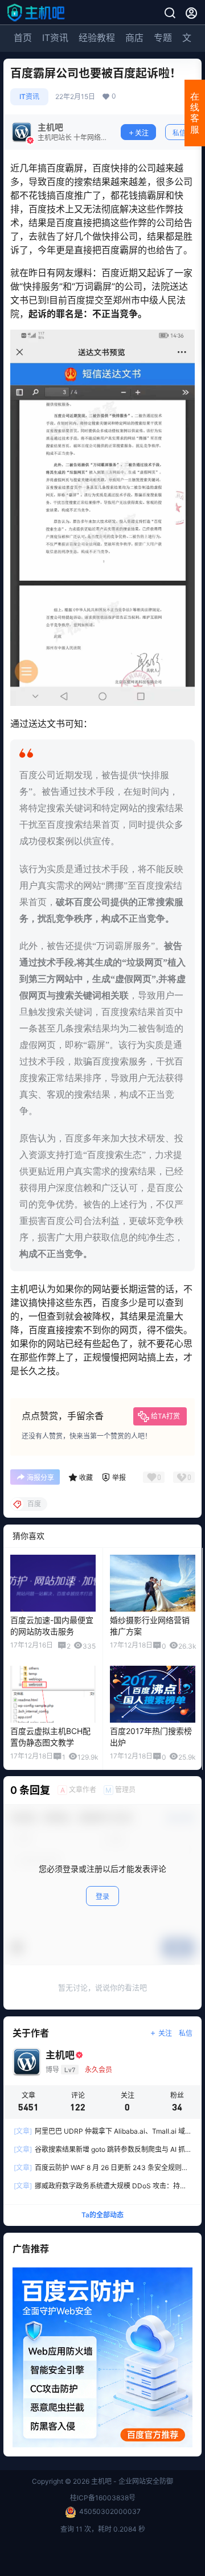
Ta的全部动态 (102, 2215)
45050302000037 (110, 2511)
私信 (179, 133)
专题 (163, 38)
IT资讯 (55, 38)
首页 (23, 38)
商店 (134, 38)
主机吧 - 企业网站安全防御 (131, 2481)
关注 (142, 133)
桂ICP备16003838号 (103, 2498)
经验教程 (97, 38)
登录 (102, 1897)
